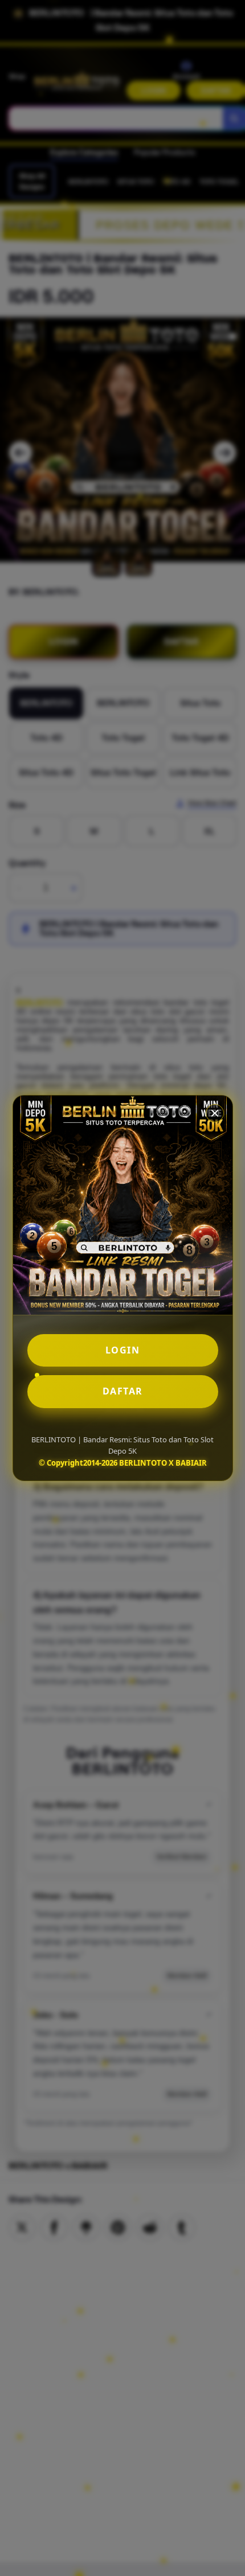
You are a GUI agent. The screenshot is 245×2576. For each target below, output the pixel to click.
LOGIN (123, 1350)
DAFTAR (123, 1391)
